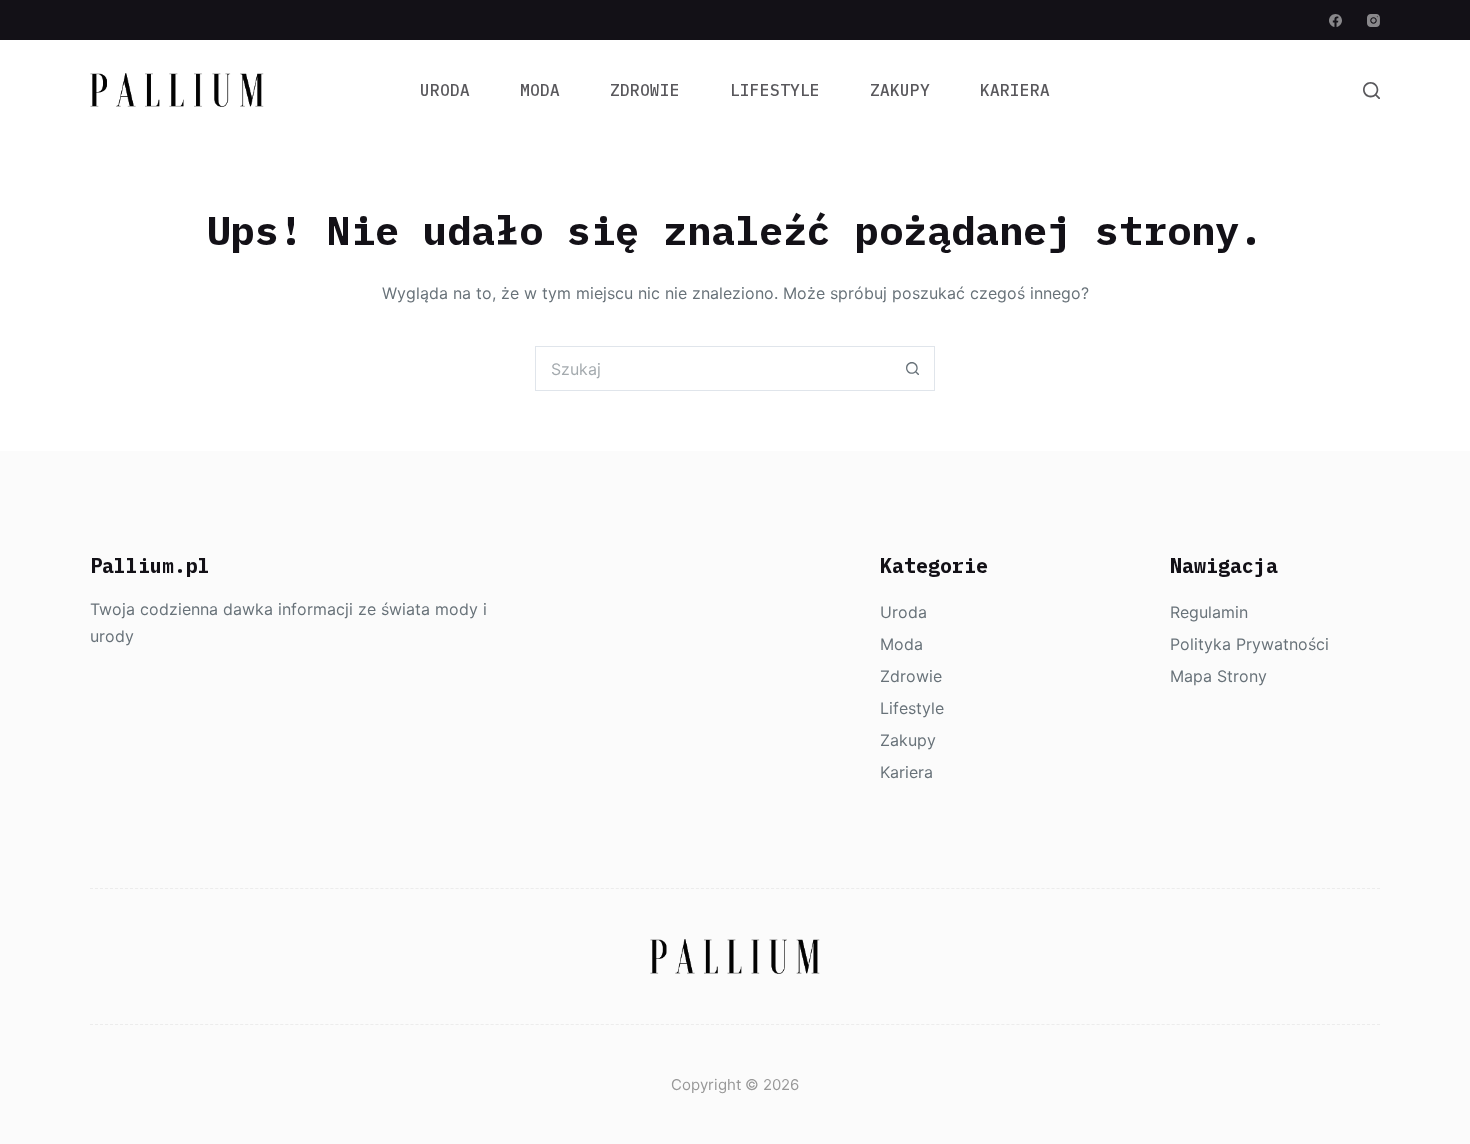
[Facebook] (1335, 20)
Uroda (445, 90)
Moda (540, 90)
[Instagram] (1373, 20)
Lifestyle (775, 90)
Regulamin (1209, 612)
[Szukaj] (1371, 90)
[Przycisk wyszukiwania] (912, 368)
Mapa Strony (1218, 676)
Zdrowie (645, 90)
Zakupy (900, 90)
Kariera (1015, 90)
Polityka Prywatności (1249, 644)
